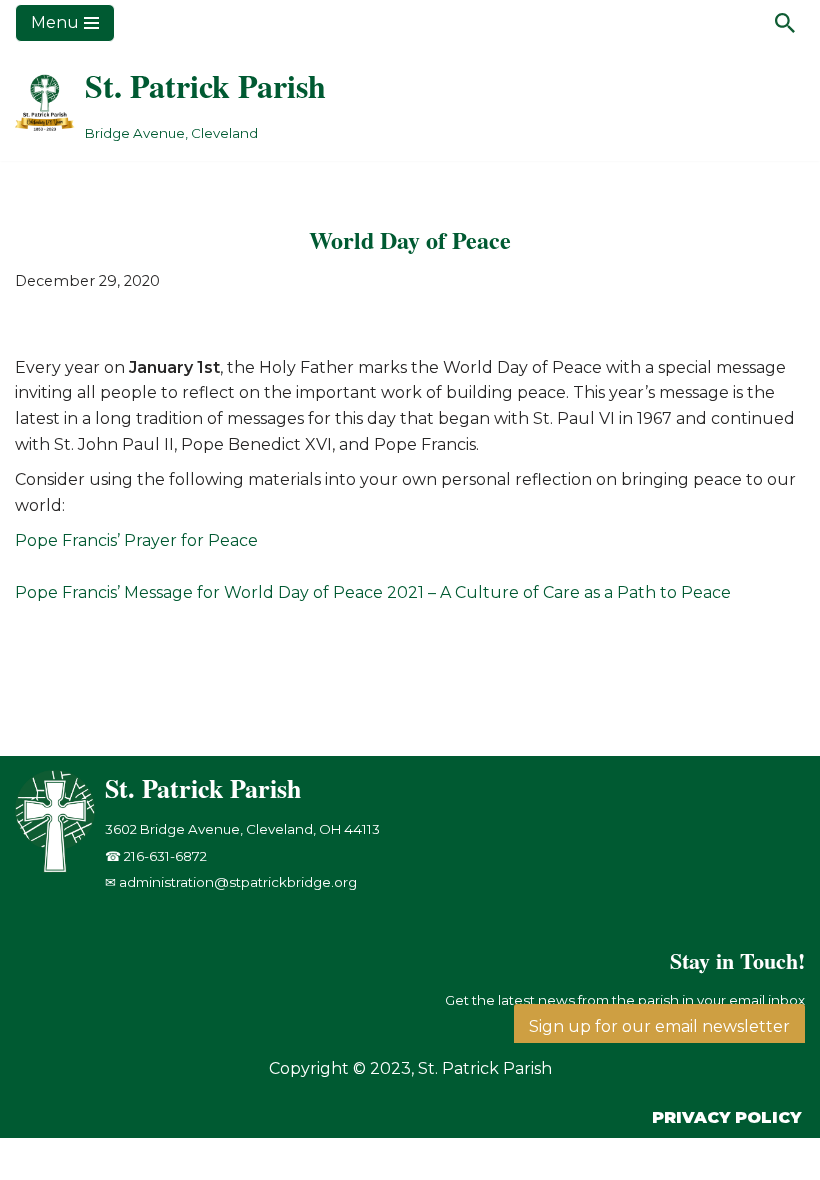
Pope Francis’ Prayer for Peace (136, 540)
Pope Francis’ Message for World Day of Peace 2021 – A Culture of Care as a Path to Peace (373, 592)
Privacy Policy (726, 1117)
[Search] (785, 23)
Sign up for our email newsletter (659, 1026)
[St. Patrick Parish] (60, 867)
